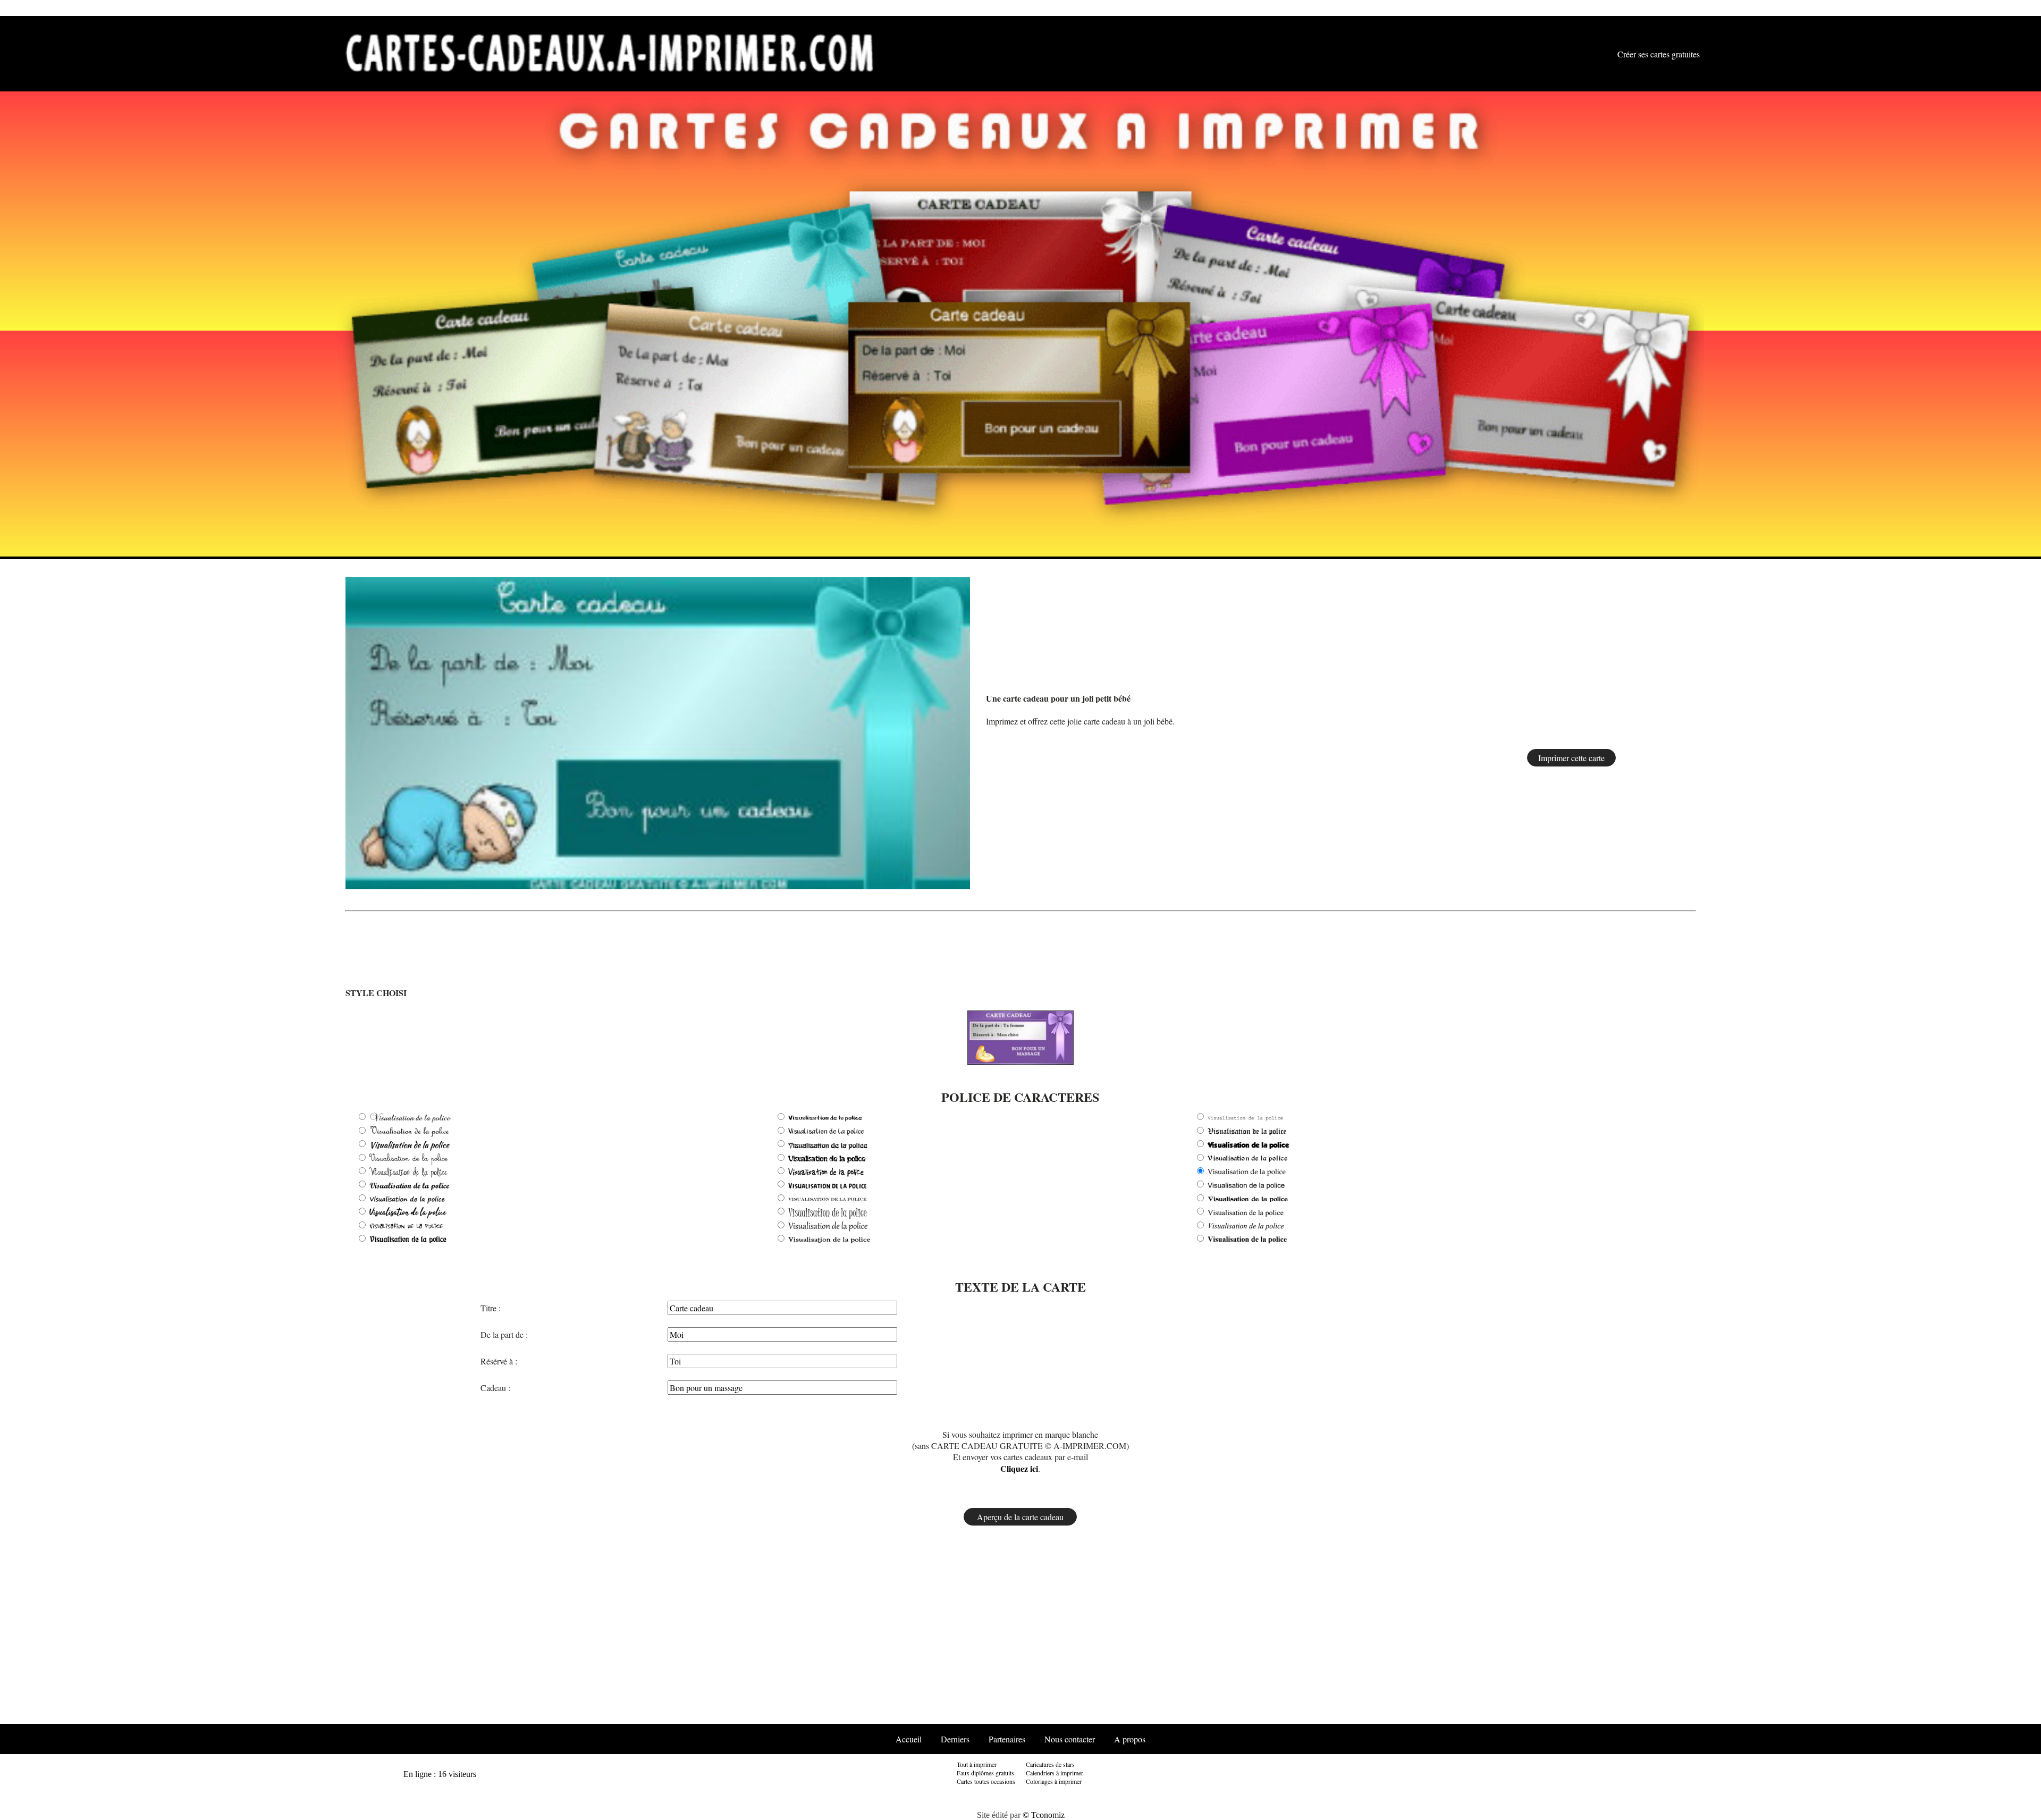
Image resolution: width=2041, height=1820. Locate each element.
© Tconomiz (1044, 1815)
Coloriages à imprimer (1054, 1781)
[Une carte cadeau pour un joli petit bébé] (658, 732)
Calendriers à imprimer (1055, 1773)
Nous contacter (1070, 1739)
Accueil (909, 1739)
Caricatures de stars (1050, 1764)
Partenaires (1007, 1739)
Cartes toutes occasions (986, 1781)
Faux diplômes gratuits (985, 1773)
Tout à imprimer (977, 1764)
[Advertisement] (1664, 734)
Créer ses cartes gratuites (1659, 54)
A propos (1130, 1739)
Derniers (955, 1739)
